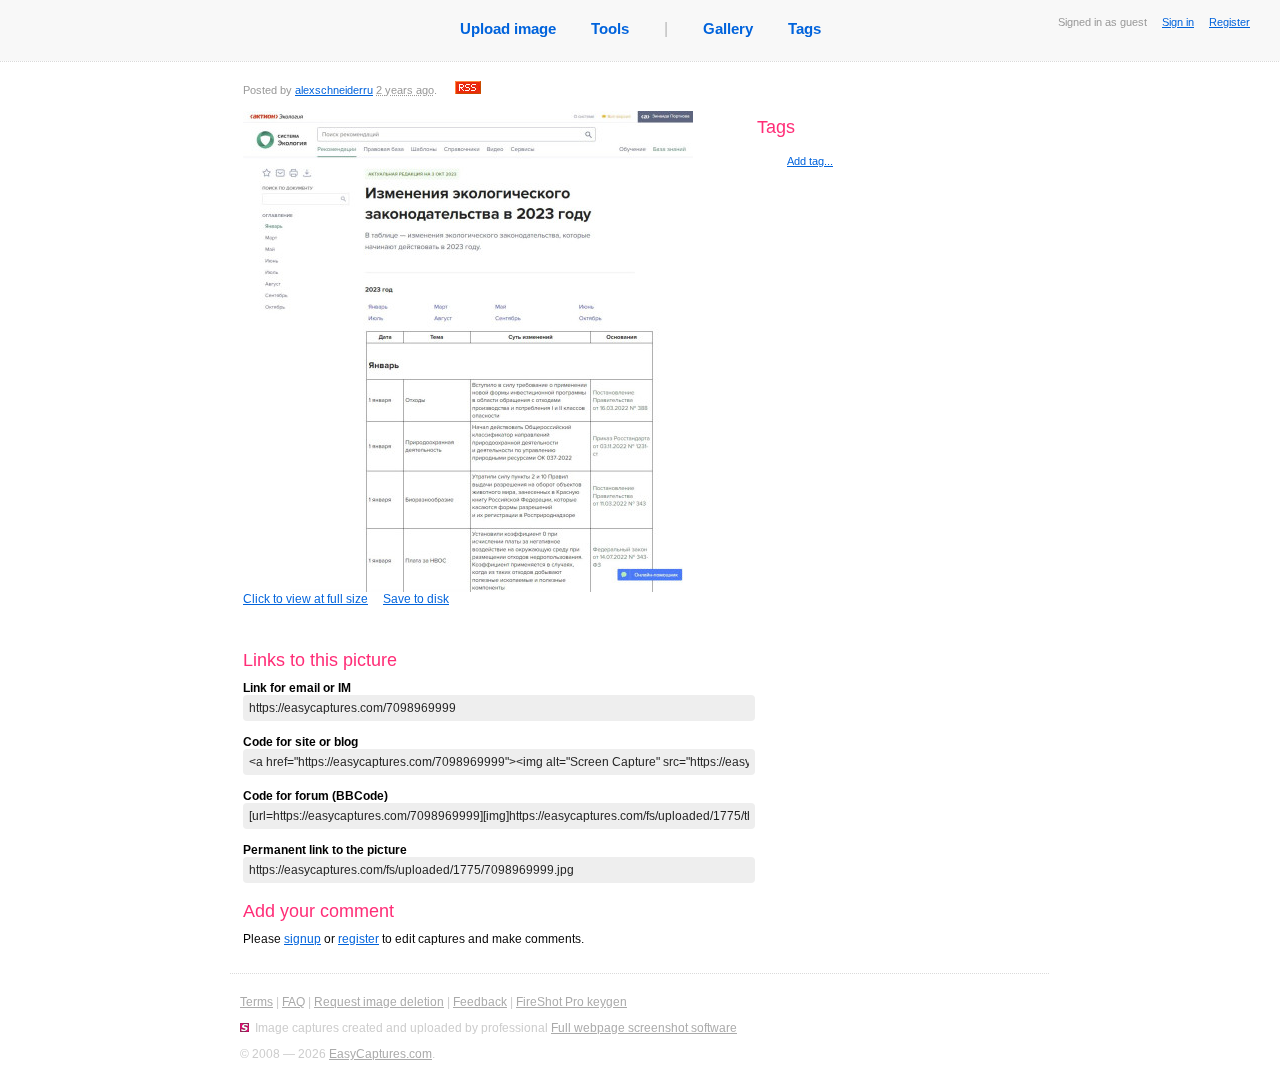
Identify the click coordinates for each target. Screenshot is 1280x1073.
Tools (610, 28)
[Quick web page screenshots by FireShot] (244, 1028)
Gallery (728, 28)
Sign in (1178, 22)
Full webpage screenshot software (644, 1028)
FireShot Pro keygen (571, 1002)
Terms (256, 1002)
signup (302, 939)
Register (1229, 22)
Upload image (508, 28)
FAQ (293, 1002)
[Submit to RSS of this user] (468, 90)
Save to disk (416, 599)
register (358, 939)
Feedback (480, 1002)
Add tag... (810, 161)
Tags (804, 28)
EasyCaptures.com (380, 1054)
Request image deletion (379, 1002)
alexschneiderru (334, 90)
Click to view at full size (305, 599)
